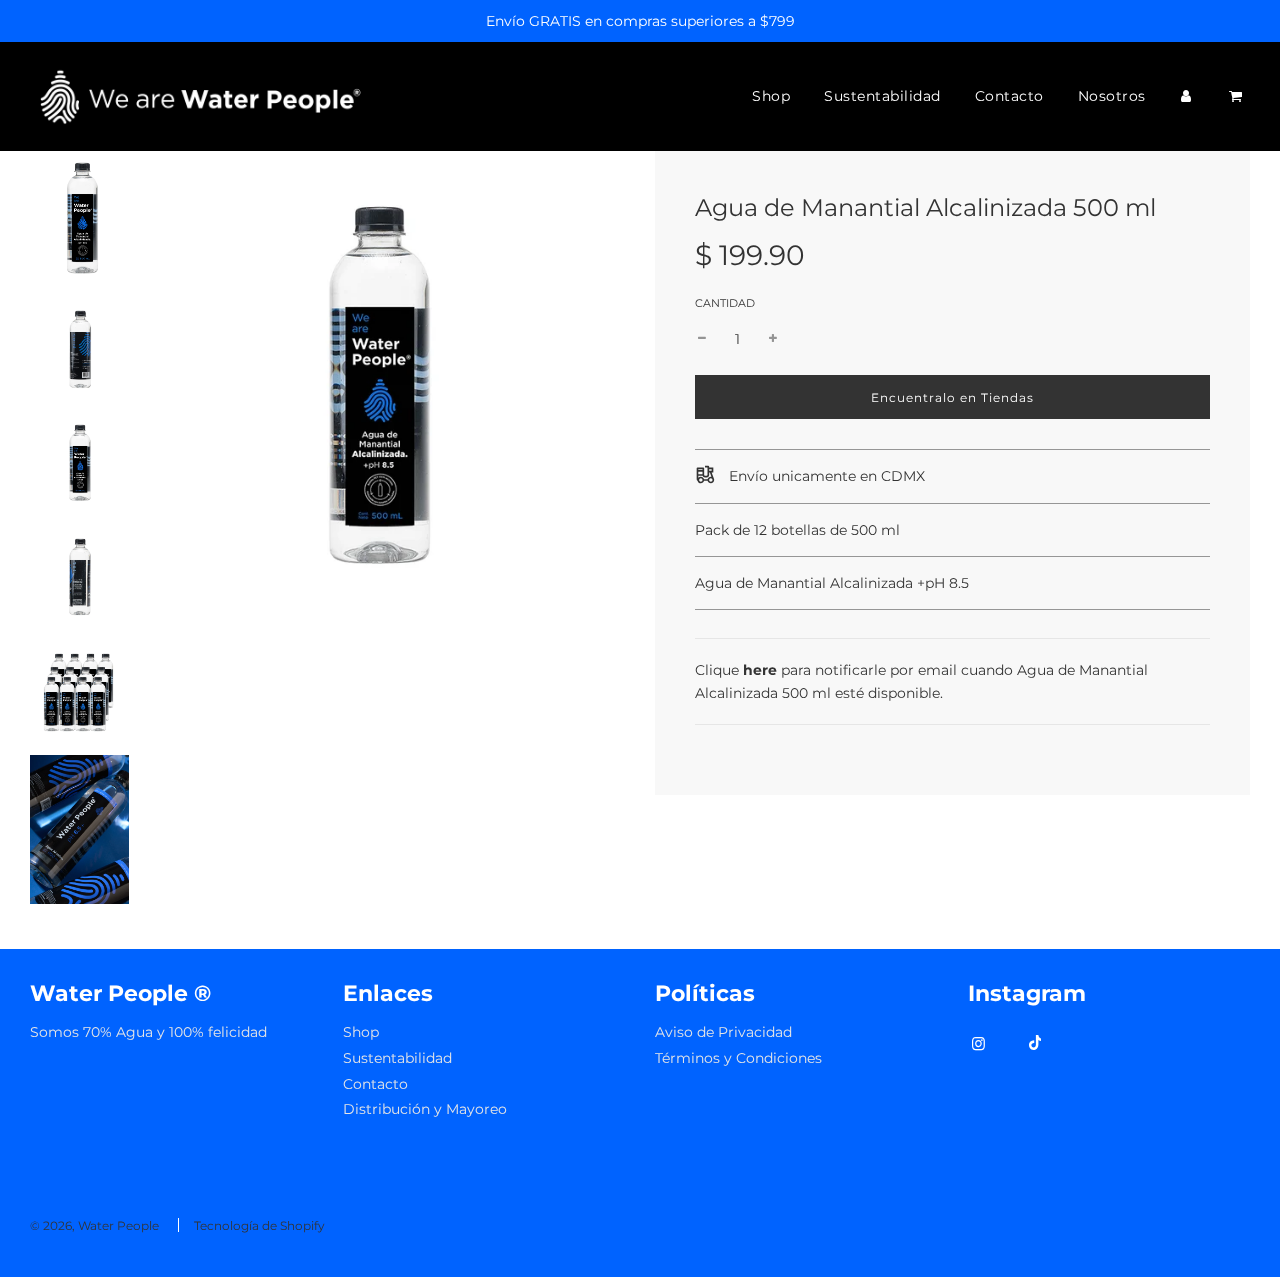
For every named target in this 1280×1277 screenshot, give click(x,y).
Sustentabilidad (882, 96)
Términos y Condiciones (738, 1058)
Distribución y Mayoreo (425, 1109)
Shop (771, 96)
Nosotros (1112, 96)
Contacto (1009, 96)
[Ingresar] (1186, 96)
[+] (773, 339)
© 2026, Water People (94, 1225)
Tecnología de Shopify (259, 1225)
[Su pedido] (1237, 96)
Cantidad (725, 303)
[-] (702, 339)
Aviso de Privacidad (723, 1032)
